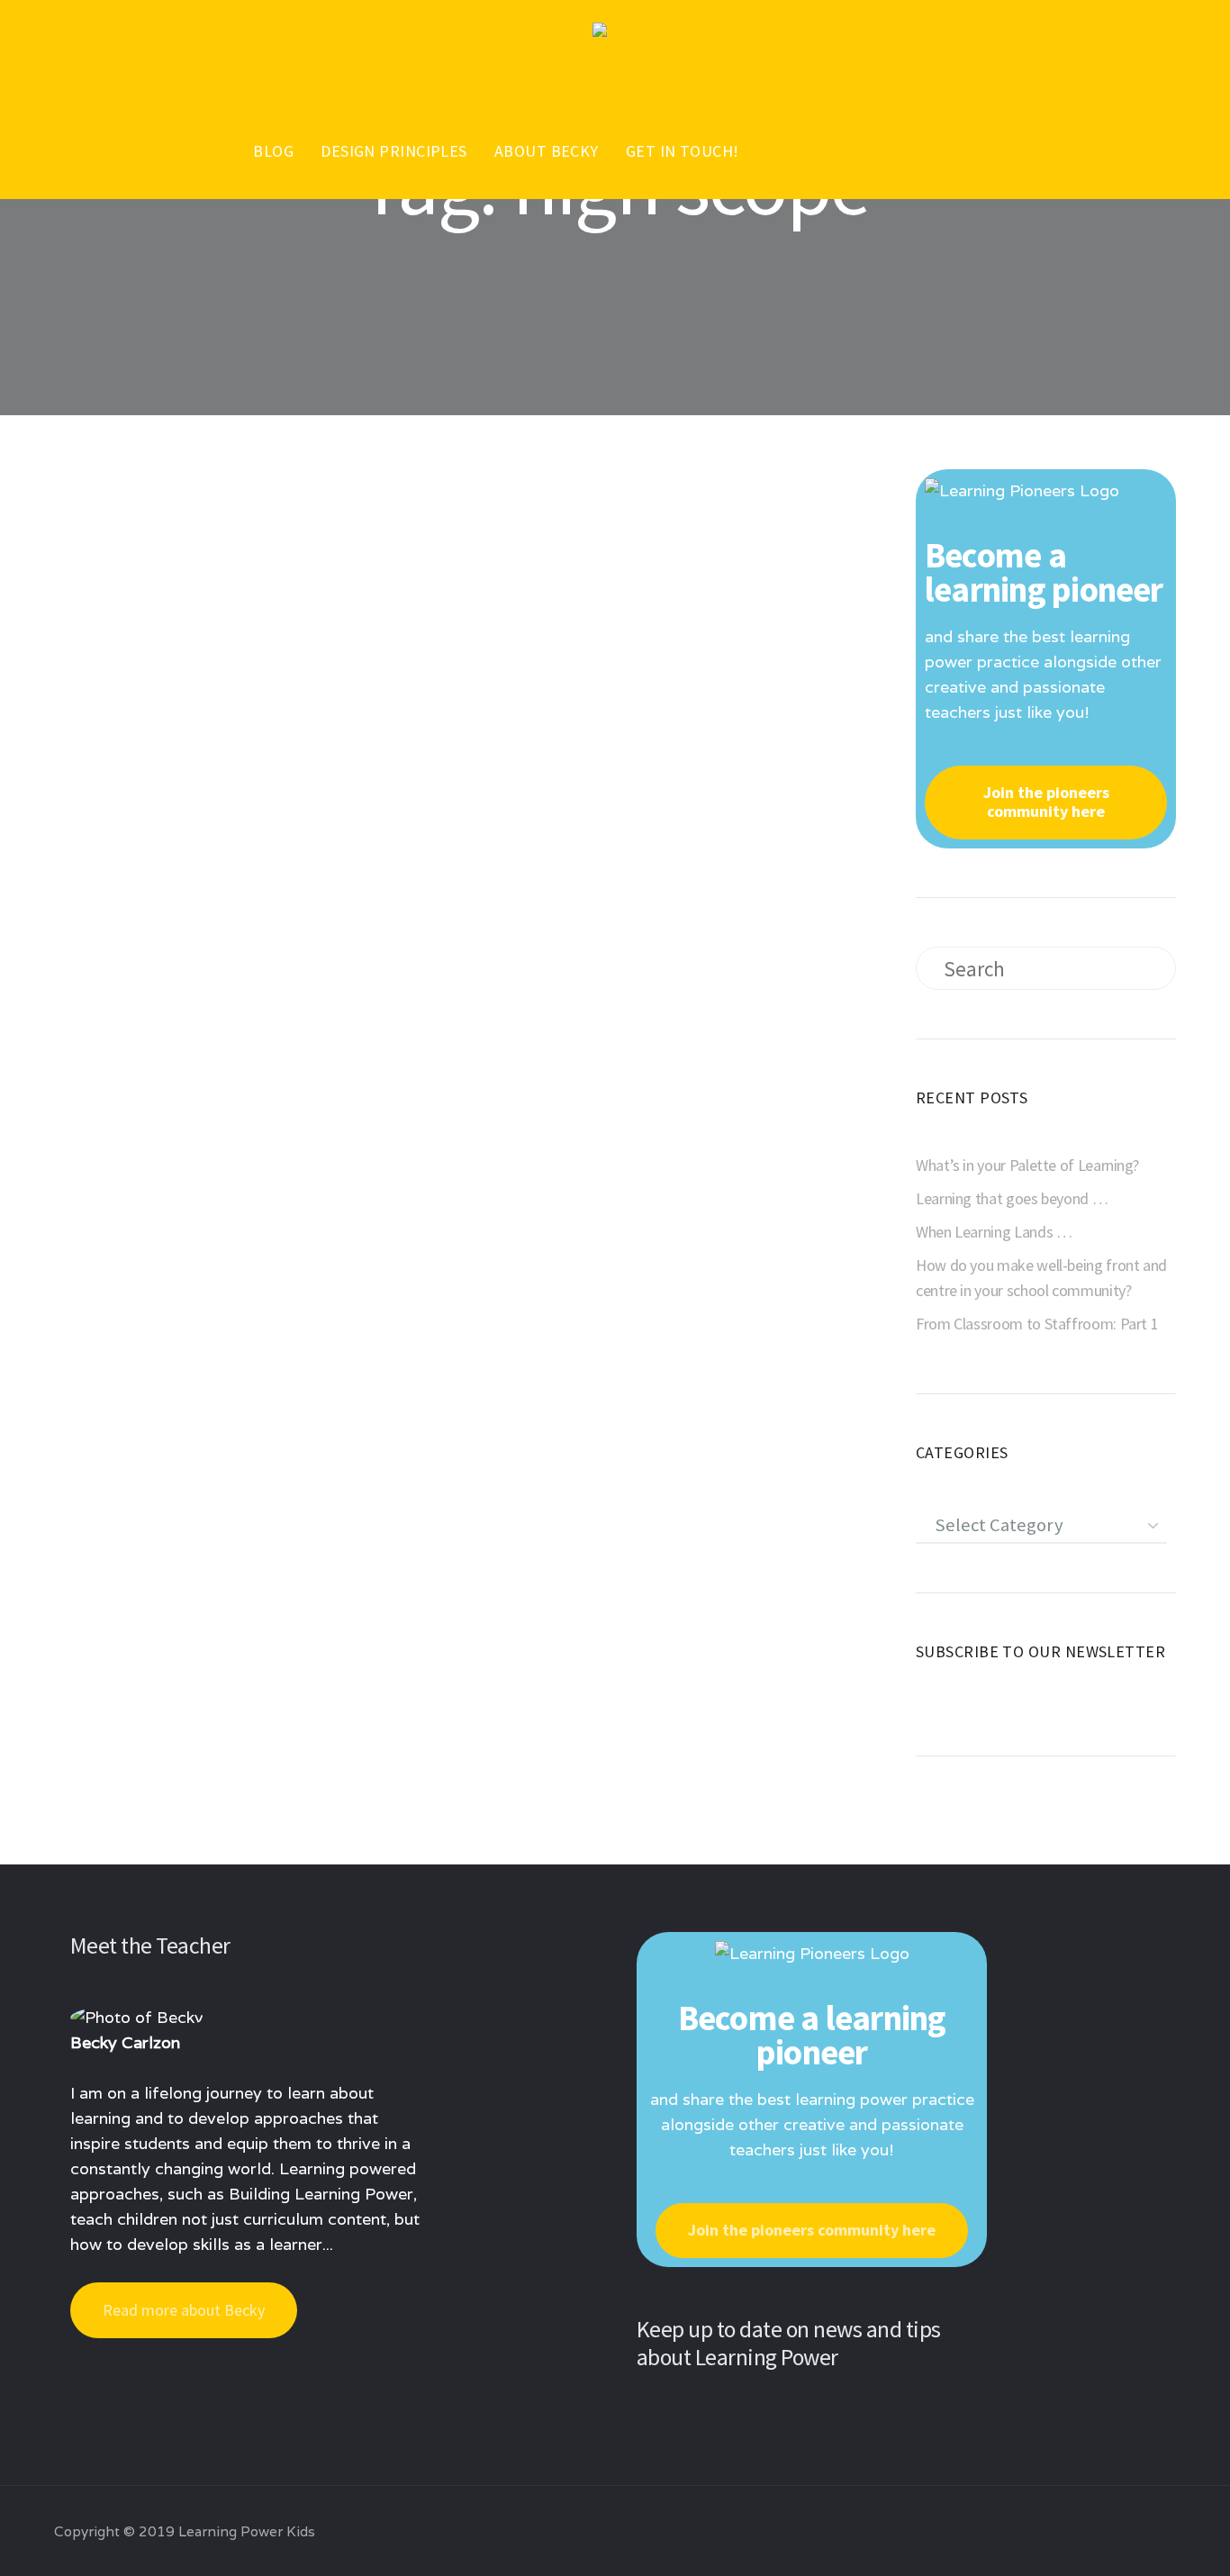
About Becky (547, 151)
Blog (273, 151)
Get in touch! (683, 151)
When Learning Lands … (994, 1232)
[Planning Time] (256, 673)
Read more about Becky (184, 2310)
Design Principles (394, 151)
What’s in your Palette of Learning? (1027, 1165)
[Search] (1144, 968)
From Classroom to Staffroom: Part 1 (1037, 1324)
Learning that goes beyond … (1012, 1198)
